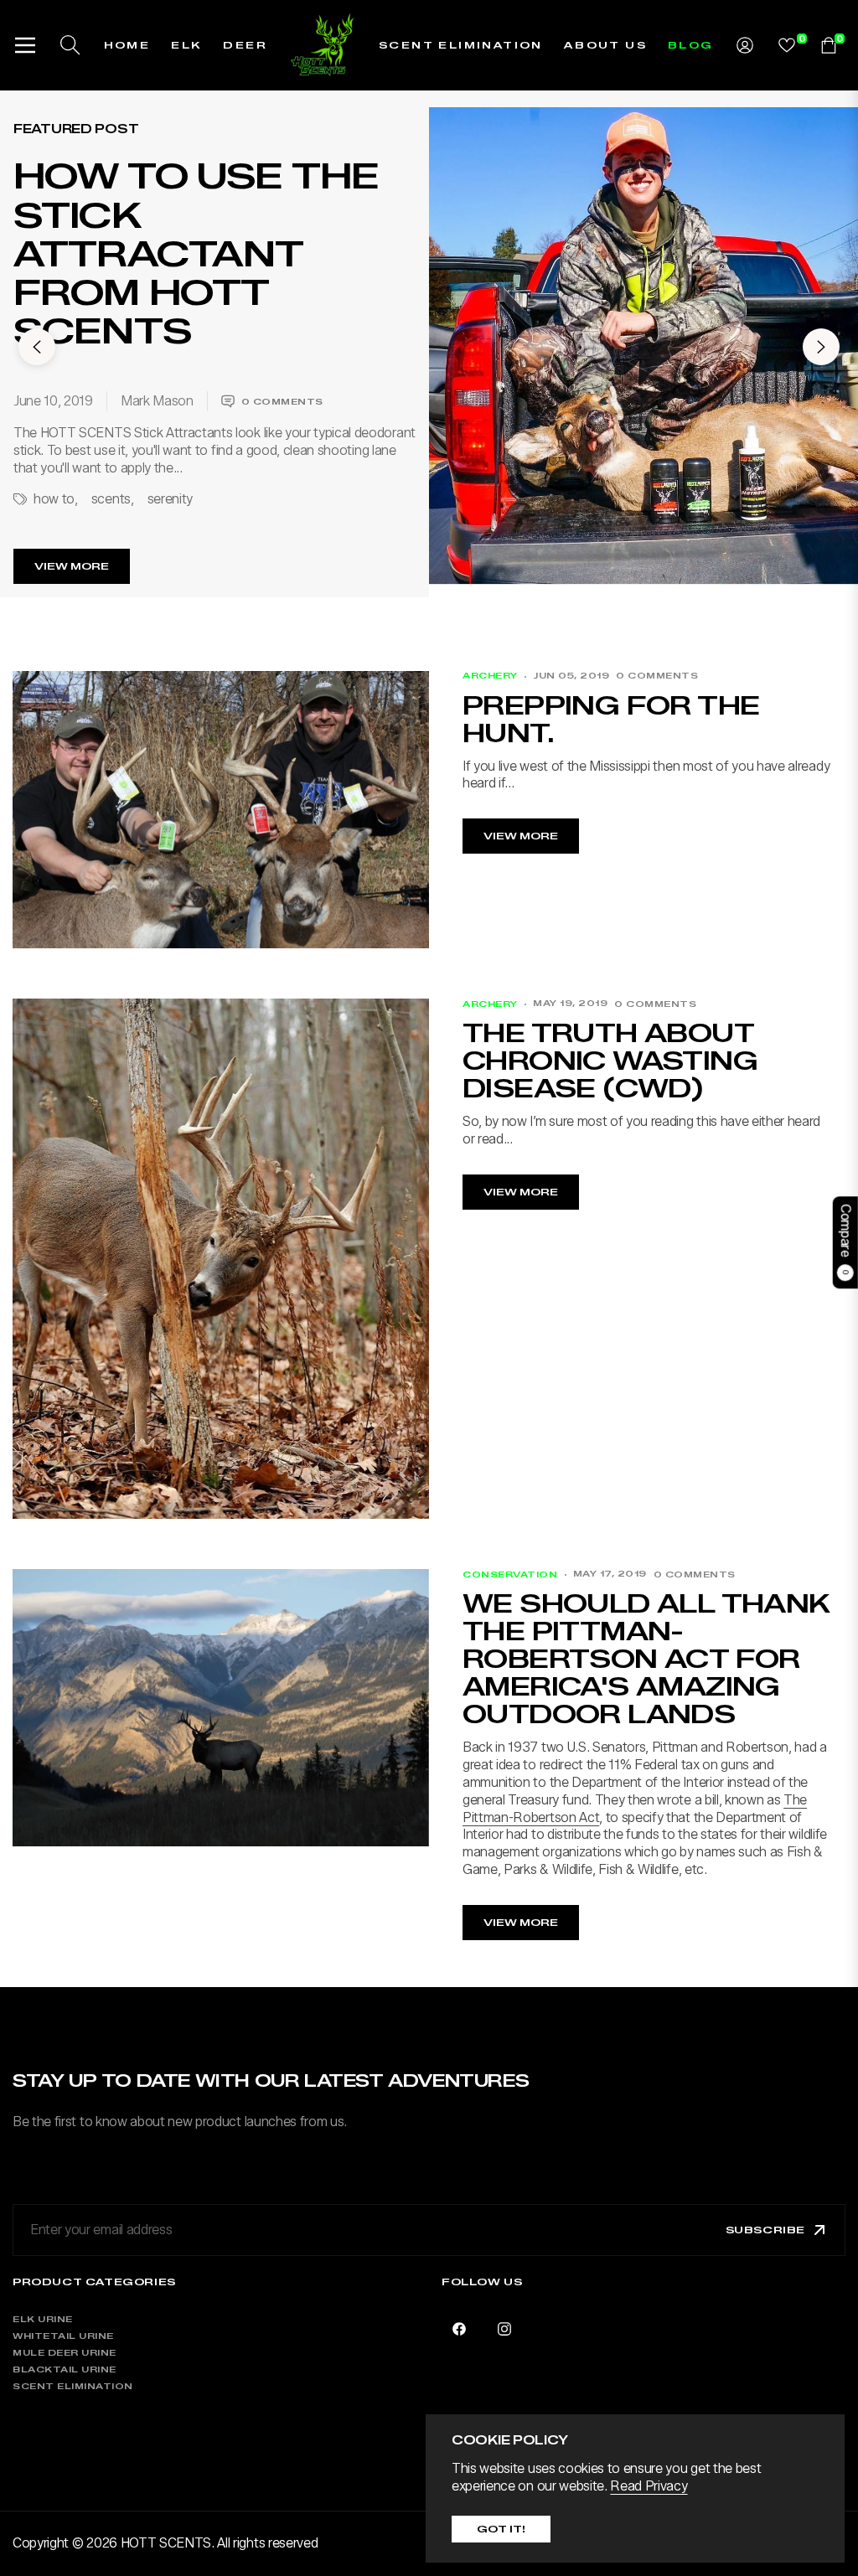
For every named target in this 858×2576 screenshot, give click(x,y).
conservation (510, 1575)
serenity (170, 499)
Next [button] (821, 347)
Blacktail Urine (65, 2370)
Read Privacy (649, 2486)
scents (111, 499)
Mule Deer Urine (65, 2353)
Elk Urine (43, 2319)
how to (54, 499)
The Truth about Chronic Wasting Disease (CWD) (610, 1061)
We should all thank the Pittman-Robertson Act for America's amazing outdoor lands (646, 1659)
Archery (490, 676)
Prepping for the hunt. (611, 720)
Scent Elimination (73, 2386)
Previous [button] (37, 347)
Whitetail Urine (63, 2336)
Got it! (501, 2529)
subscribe (765, 2230)
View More (72, 566)
